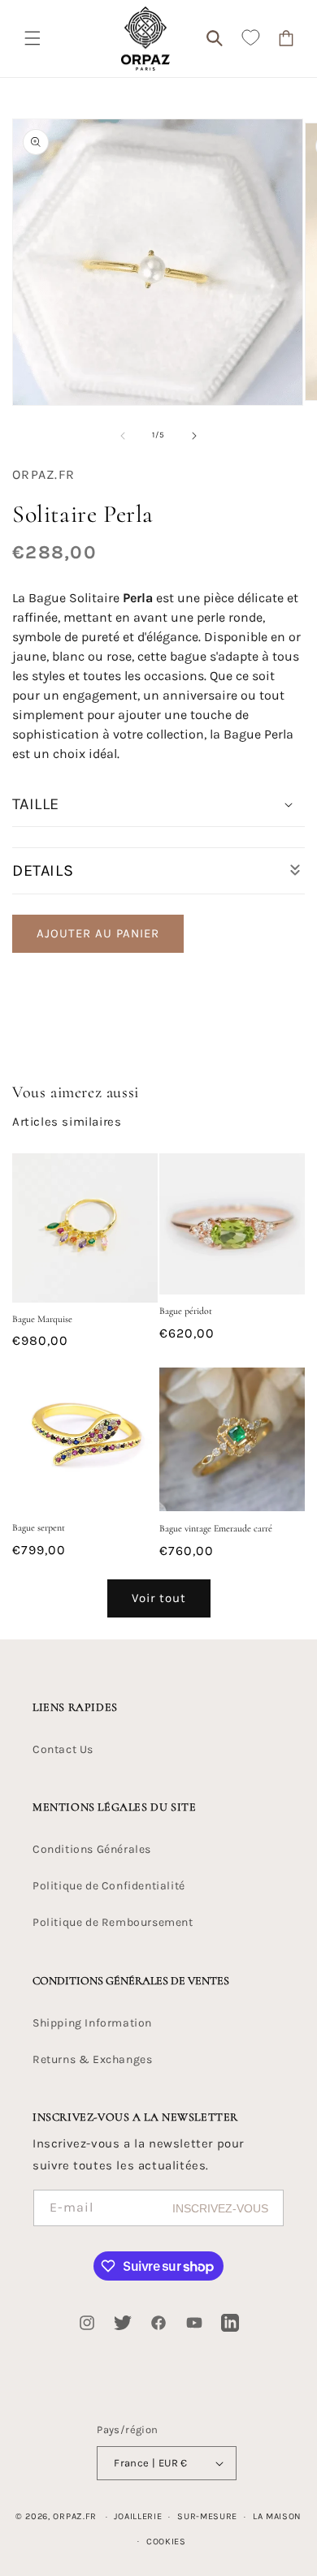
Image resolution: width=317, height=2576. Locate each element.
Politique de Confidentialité (109, 1886)
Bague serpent (39, 1527)
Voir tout (159, 1598)
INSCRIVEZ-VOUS (220, 2208)
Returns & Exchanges (92, 2059)
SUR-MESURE (207, 2516)
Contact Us (63, 1749)
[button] (33, 38)
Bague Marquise (42, 1319)
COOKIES (166, 2542)
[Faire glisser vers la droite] (194, 436)
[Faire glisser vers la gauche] (123, 436)
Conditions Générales (92, 1849)
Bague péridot (186, 1311)
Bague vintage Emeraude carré (216, 1528)
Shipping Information (92, 2023)
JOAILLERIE (138, 2516)
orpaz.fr (75, 2516)
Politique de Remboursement (113, 1922)
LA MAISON (277, 2516)
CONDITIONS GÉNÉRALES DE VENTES (131, 1981)
